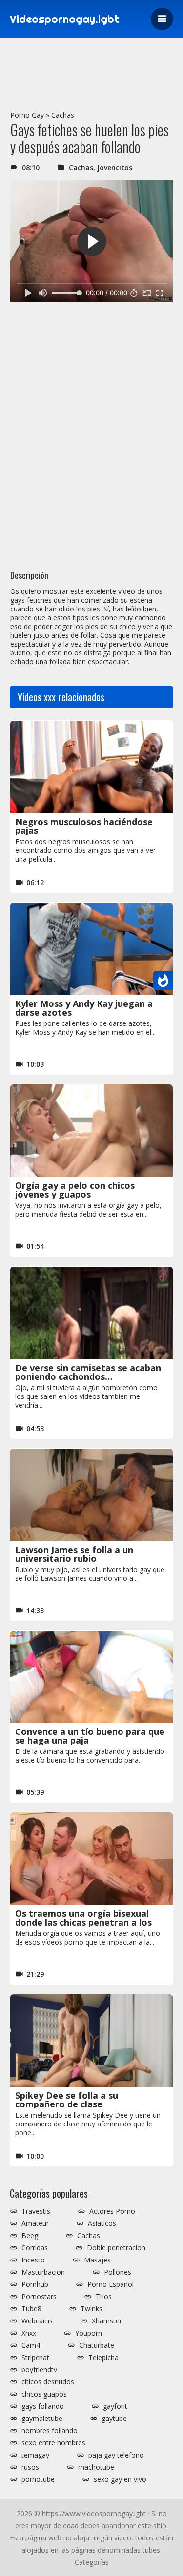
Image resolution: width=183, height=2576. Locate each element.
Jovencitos (115, 167)
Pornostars (39, 2297)
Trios (104, 2297)
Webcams (37, 2321)
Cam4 (31, 2345)
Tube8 (31, 2309)
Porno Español (111, 2284)
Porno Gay (27, 115)
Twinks (91, 2309)
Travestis (36, 2211)
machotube (96, 2467)
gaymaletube (42, 2419)
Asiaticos (102, 2223)
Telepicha (103, 2358)
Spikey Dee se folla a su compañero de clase (67, 2100)
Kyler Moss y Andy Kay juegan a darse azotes (84, 1008)
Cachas (63, 115)
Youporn (89, 2333)
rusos (30, 2467)
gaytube (114, 2419)
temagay (35, 2455)
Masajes (97, 2260)
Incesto (33, 2260)
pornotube (38, 2479)
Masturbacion (43, 2272)
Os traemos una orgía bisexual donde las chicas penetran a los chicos (83, 1922)
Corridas (35, 2248)
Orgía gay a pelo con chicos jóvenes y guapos (75, 1190)
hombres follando (50, 2431)
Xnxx (29, 2333)
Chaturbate (97, 2345)
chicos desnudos (48, 2382)
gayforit (115, 2406)
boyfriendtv (39, 2370)
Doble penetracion (116, 2248)
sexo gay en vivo (120, 2479)
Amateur (35, 2223)
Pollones (118, 2272)
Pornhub (35, 2284)
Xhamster (107, 2321)
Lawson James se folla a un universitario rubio (74, 1554)
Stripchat (35, 2358)
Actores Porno (112, 2211)
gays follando (43, 2406)
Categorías (92, 2562)
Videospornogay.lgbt (65, 19)
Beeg (30, 2236)
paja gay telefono (116, 2455)
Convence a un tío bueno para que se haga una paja (90, 1736)
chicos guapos (44, 2394)
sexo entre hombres (53, 2443)
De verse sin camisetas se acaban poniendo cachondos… (88, 1372)
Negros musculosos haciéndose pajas (84, 826)
